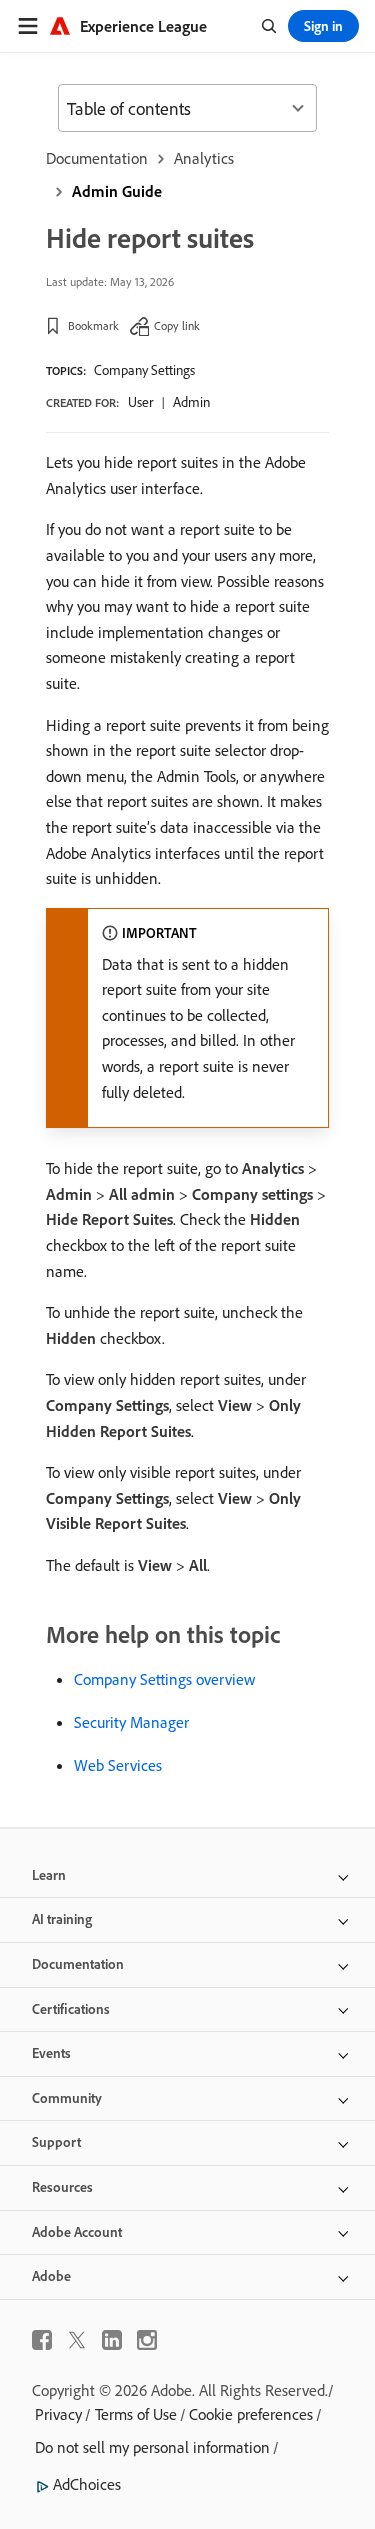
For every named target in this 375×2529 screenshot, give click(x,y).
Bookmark (93, 325)
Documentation (97, 158)
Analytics (204, 158)
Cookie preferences (251, 2414)
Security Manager (131, 1722)
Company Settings (144, 370)
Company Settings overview (164, 1679)
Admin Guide (117, 191)
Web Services (118, 1765)
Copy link (177, 325)
